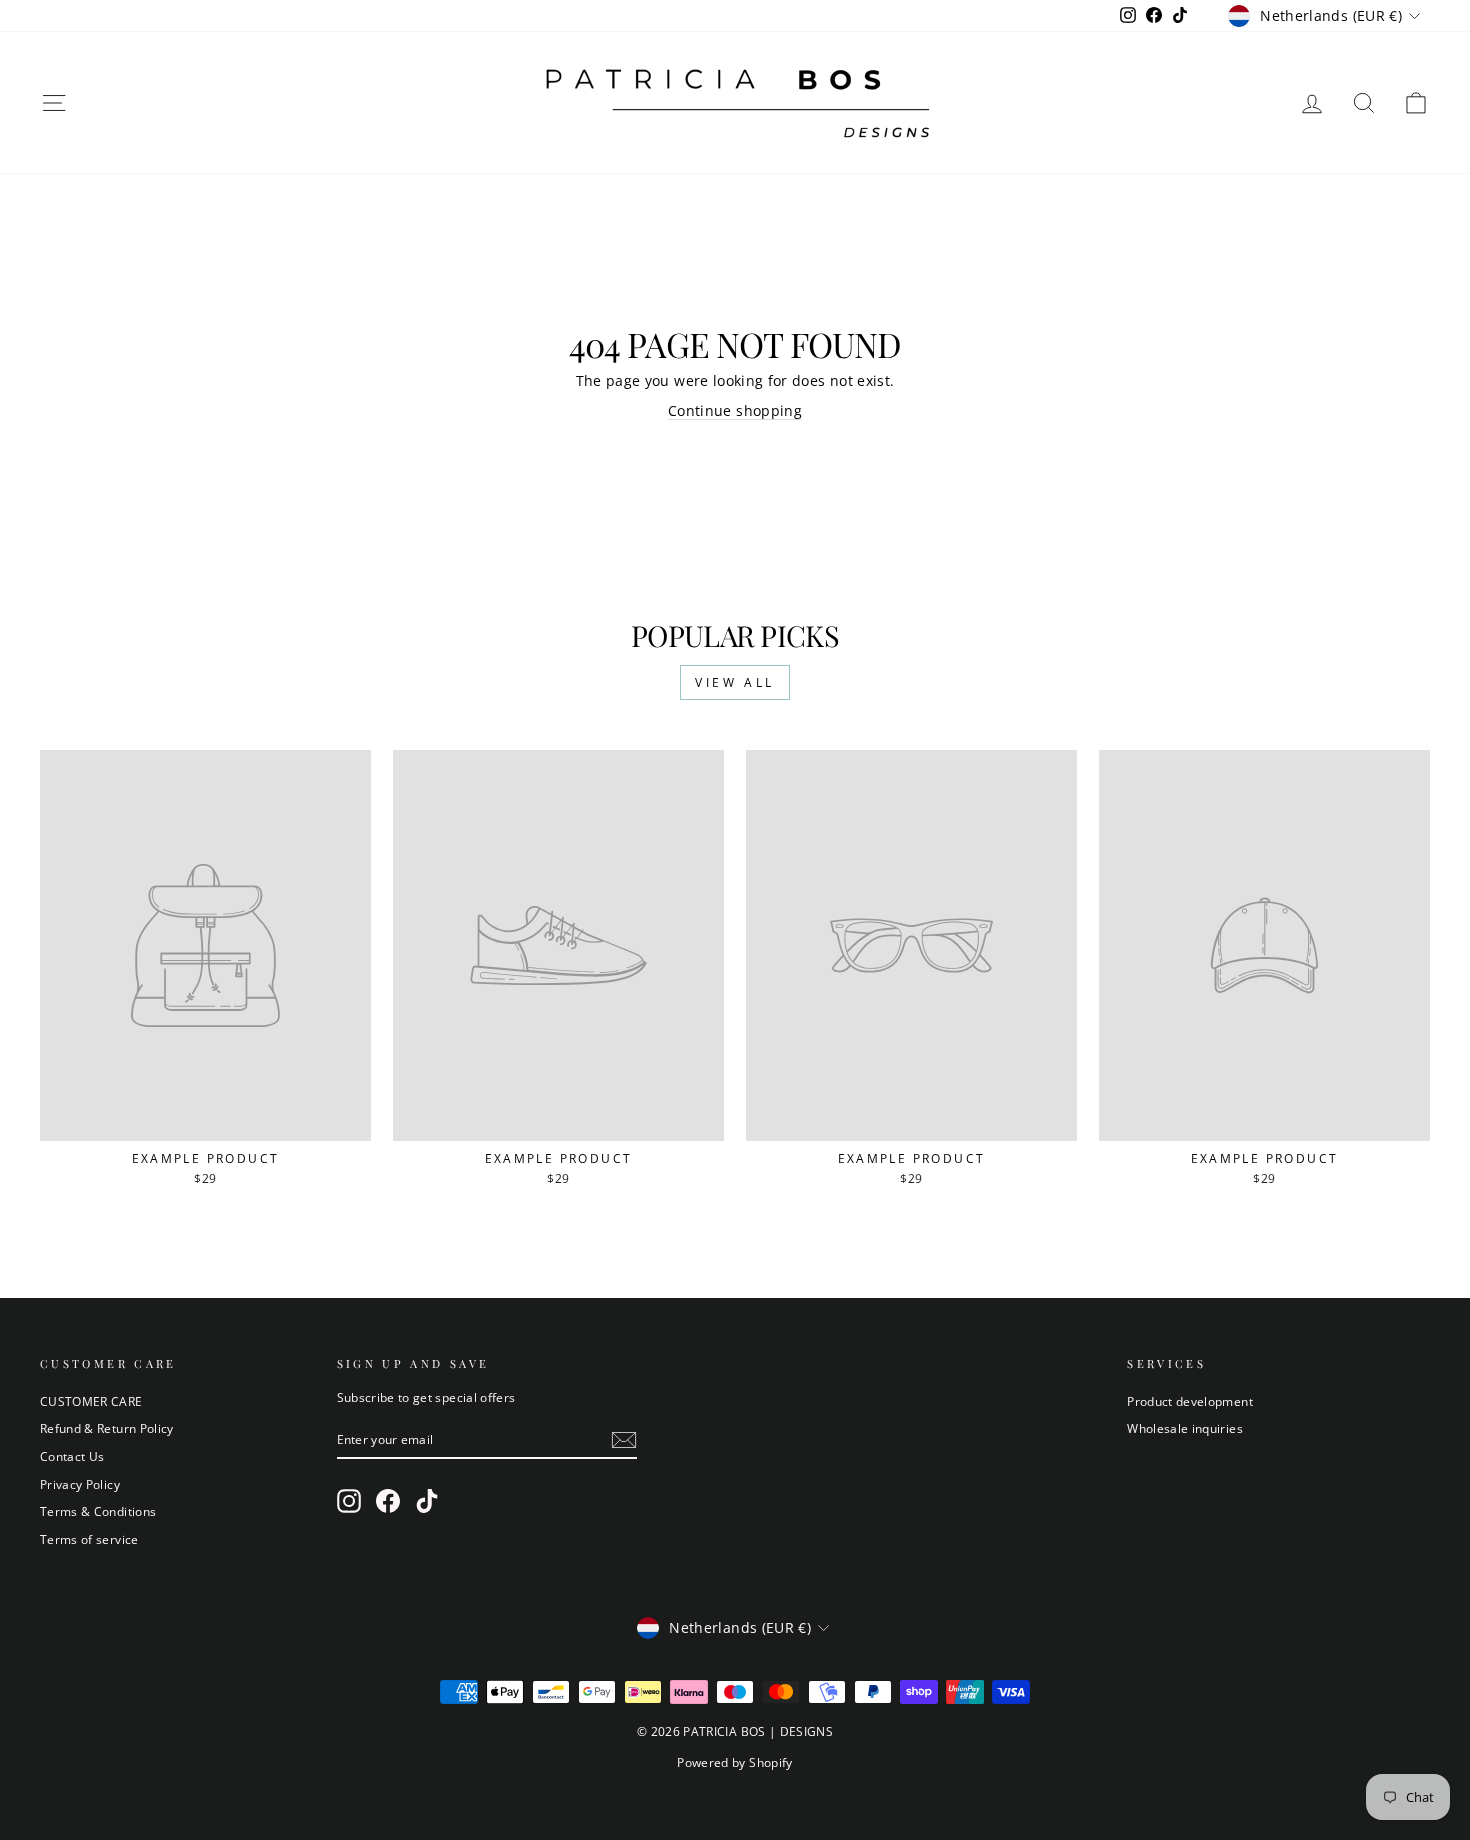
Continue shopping (735, 410)
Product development (1190, 1401)
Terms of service (89, 1539)
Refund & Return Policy (107, 1428)
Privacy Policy (80, 1484)
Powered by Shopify (734, 1762)
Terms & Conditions (98, 1511)
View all (735, 682)
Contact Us (72, 1456)
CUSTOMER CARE (91, 1401)
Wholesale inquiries (1185, 1428)
